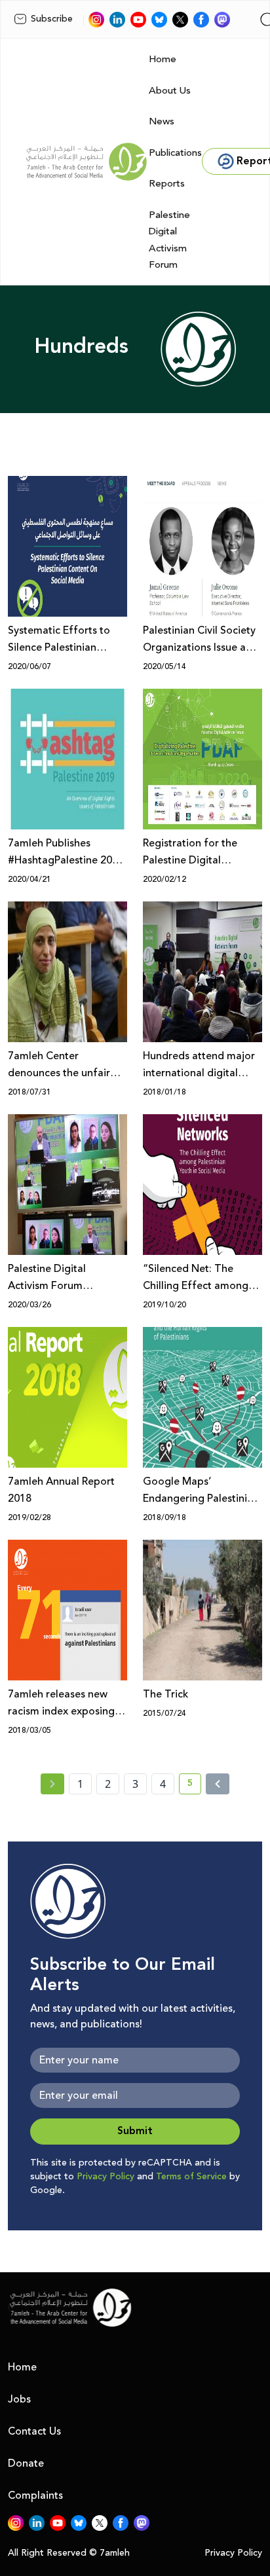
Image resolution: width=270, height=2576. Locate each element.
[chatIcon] (222, 20)
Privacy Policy (106, 2177)
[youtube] (138, 20)
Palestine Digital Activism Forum (169, 240)
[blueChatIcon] (159, 20)
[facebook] (201, 20)
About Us (170, 91)
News (162, 121)
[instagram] (96, 20)
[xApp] (180, 20)
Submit (135, 2131)
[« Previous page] (52, 1784)
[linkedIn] (117, 20)
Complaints (35, 2495)
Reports (167, 184)
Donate (26, 2463)
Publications (175, 153)
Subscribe (52, 19)
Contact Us (34, 2431)
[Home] (87, 162)
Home (163, 59)
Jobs (19, 2399)
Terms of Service (191, 2177)
